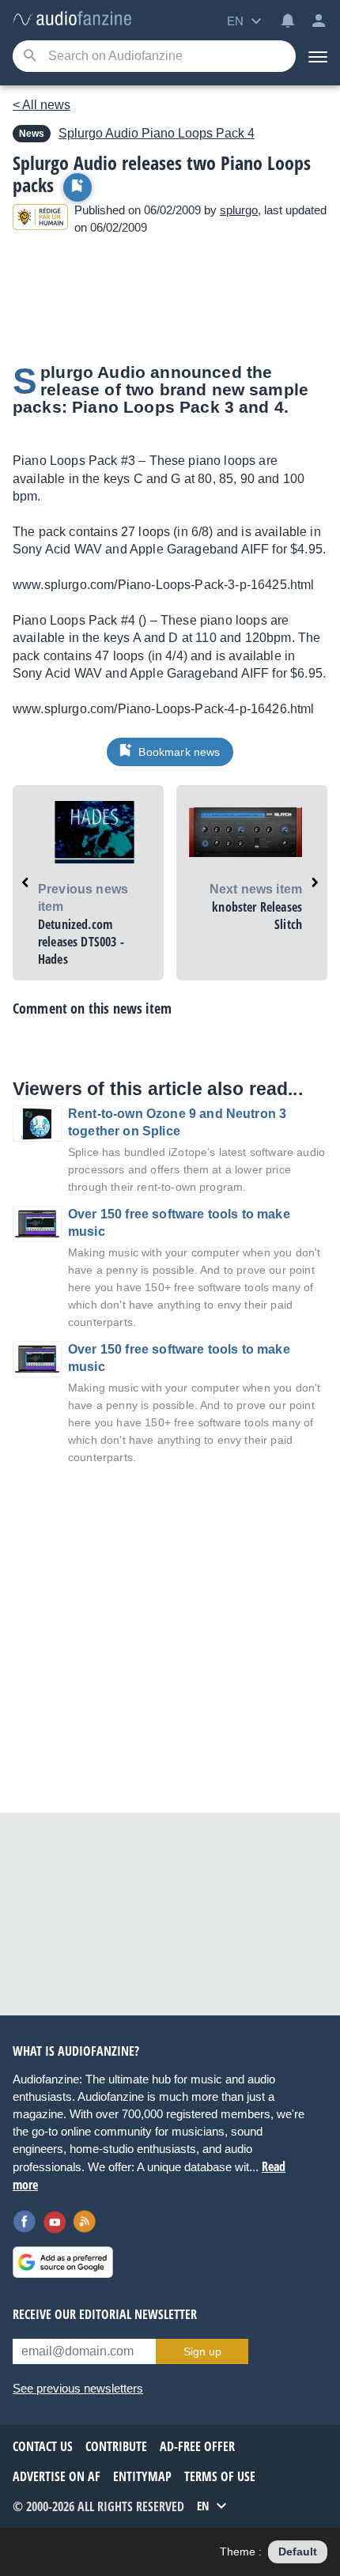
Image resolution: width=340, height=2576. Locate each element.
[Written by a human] (40, 219)
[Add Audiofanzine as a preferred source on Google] (63, 2262)
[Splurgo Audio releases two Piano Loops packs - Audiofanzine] (72, 19)
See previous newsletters (78, 2388)
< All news (42, 105)
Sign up (202, 2351)
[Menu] (318, 56)
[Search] (30, 57)
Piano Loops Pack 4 (157, 133)
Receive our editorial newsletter (105, 2314)
